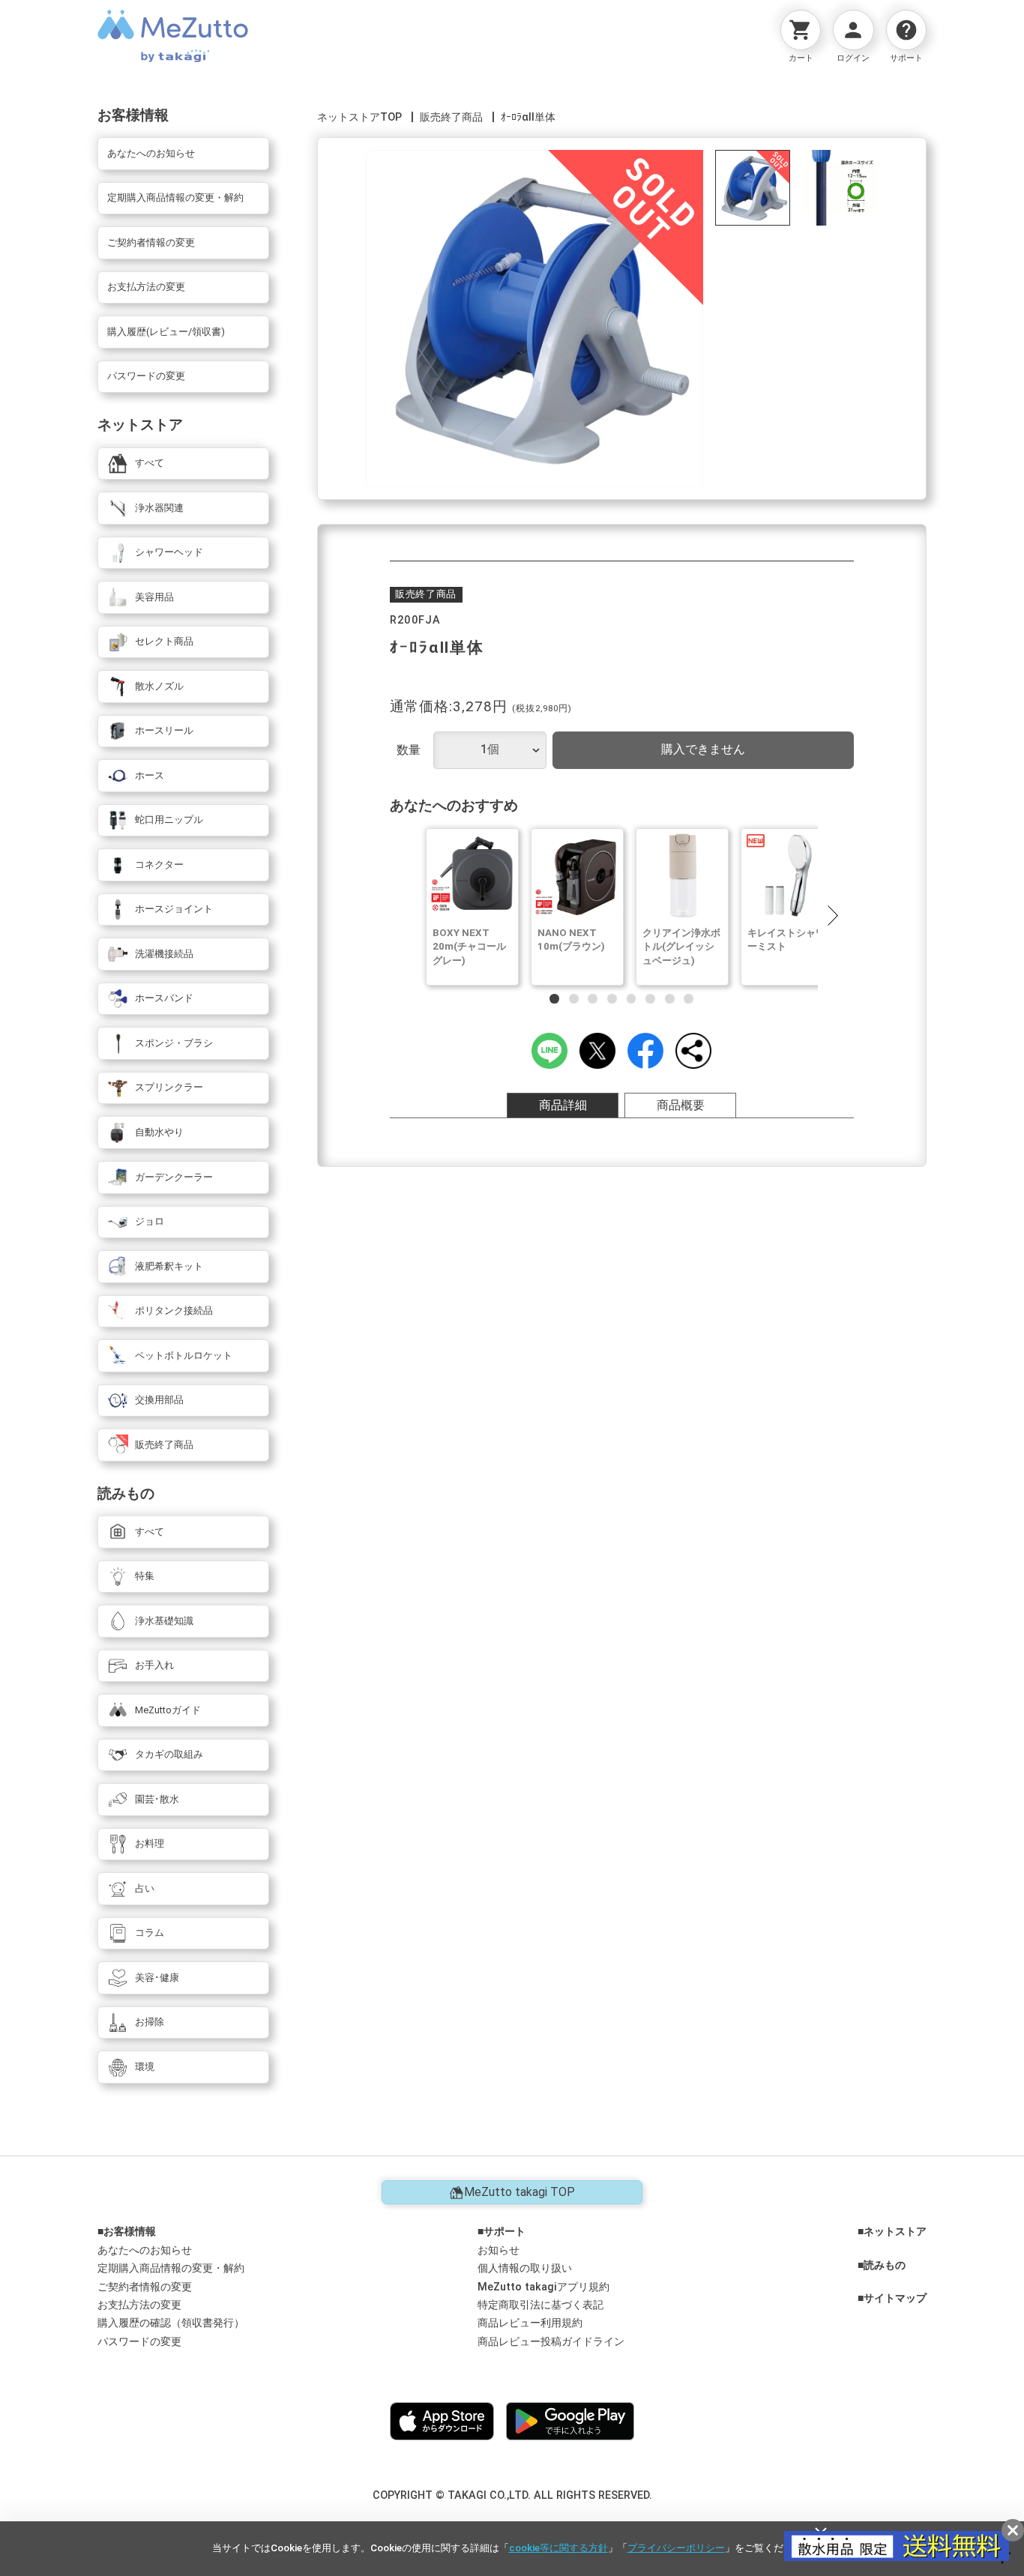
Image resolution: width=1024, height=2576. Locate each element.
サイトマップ (895, 2299)
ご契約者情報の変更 (145, 2287)
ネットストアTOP (359, 117)
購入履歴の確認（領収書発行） (171, 2323)
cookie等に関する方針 (558, 2548)
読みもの (885, 2266)
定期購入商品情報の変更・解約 (171, 2268)
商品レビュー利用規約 (530, 2323)
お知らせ (499, 2250)
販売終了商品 (451, 117)
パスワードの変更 (139, 2342)
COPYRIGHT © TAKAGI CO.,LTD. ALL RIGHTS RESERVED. (512, 2495)
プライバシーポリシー (676, 2548)
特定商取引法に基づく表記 (540, 2305)
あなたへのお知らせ (145, 2250)
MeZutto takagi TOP (519, 2192)
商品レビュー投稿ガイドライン (551, 2342)
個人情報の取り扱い (525, 2268)
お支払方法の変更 (139, 2305)
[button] (832, 915)
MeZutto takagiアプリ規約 (543, 2287)
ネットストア (895, 2232)
